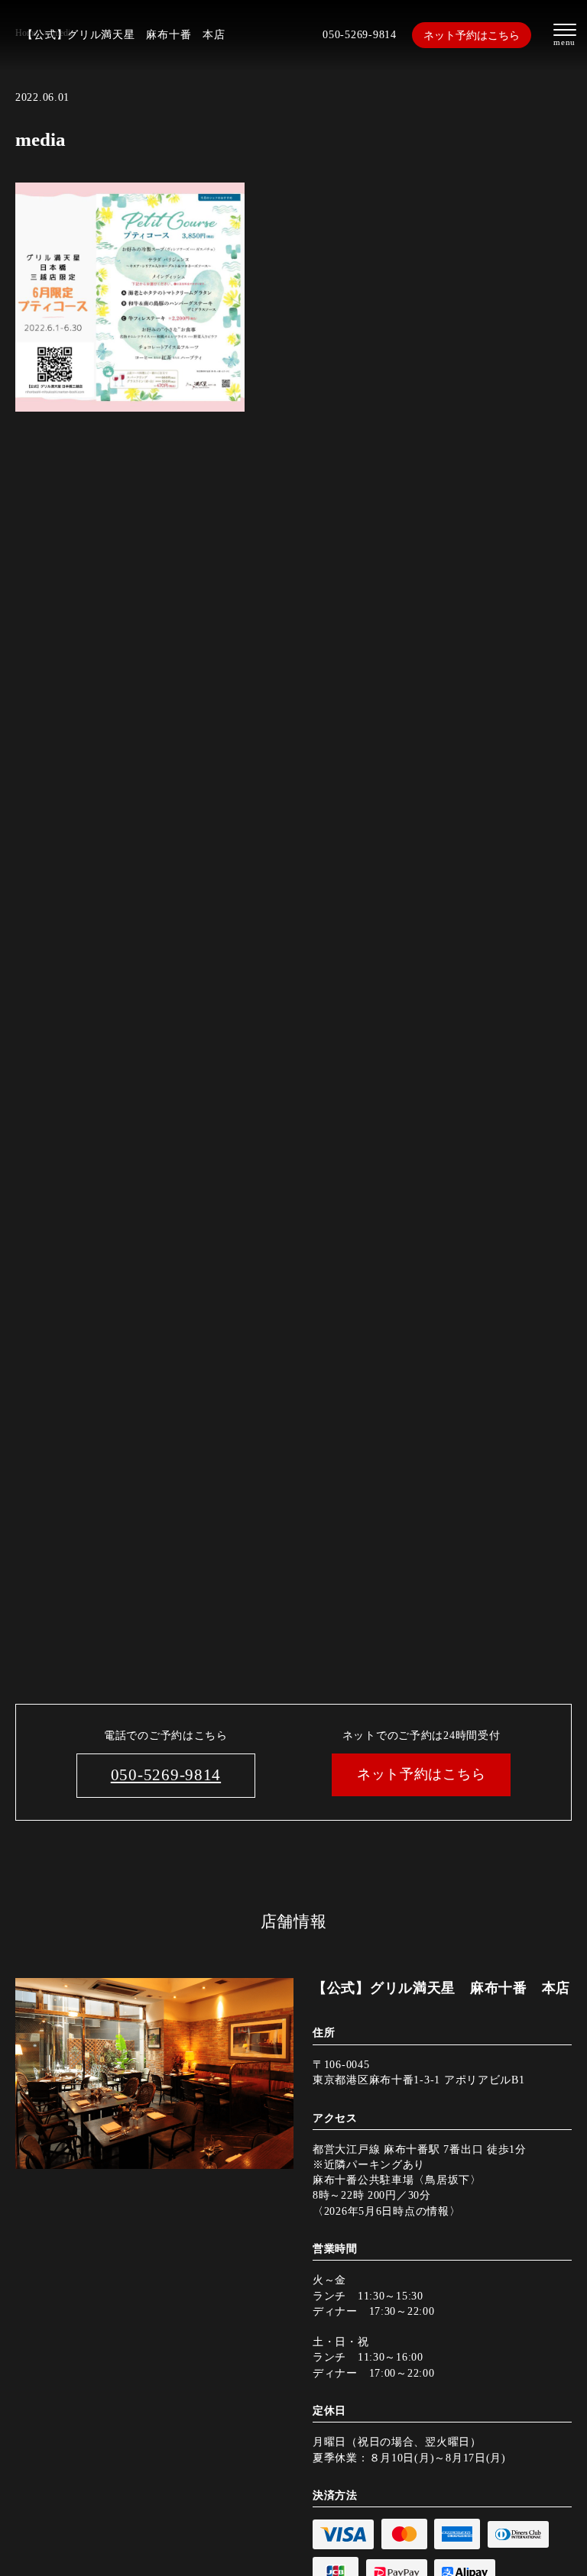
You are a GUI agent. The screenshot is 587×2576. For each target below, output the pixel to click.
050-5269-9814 (359, 34)
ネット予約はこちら (472, 35)
